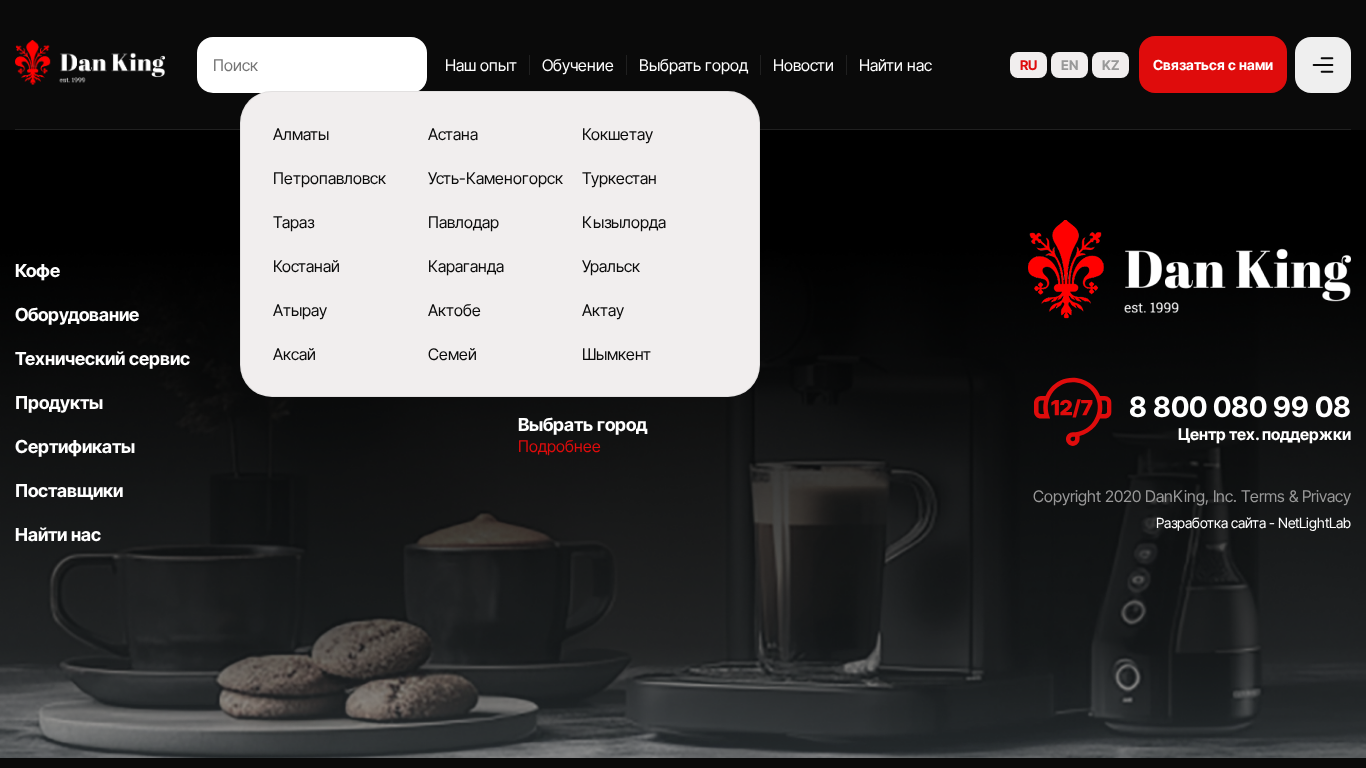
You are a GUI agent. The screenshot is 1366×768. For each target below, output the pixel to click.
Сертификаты (75, 446)
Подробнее (559, 446)
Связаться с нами (1213, 64)
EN (1069, 65)
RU (1028, 65)
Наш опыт (481, 65)
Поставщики (69, 490)
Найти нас (895, 65)
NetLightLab (1314, 522)
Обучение (578, 65)
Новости (803, 65)
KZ (1110, 65)
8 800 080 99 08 (1240, 407)
